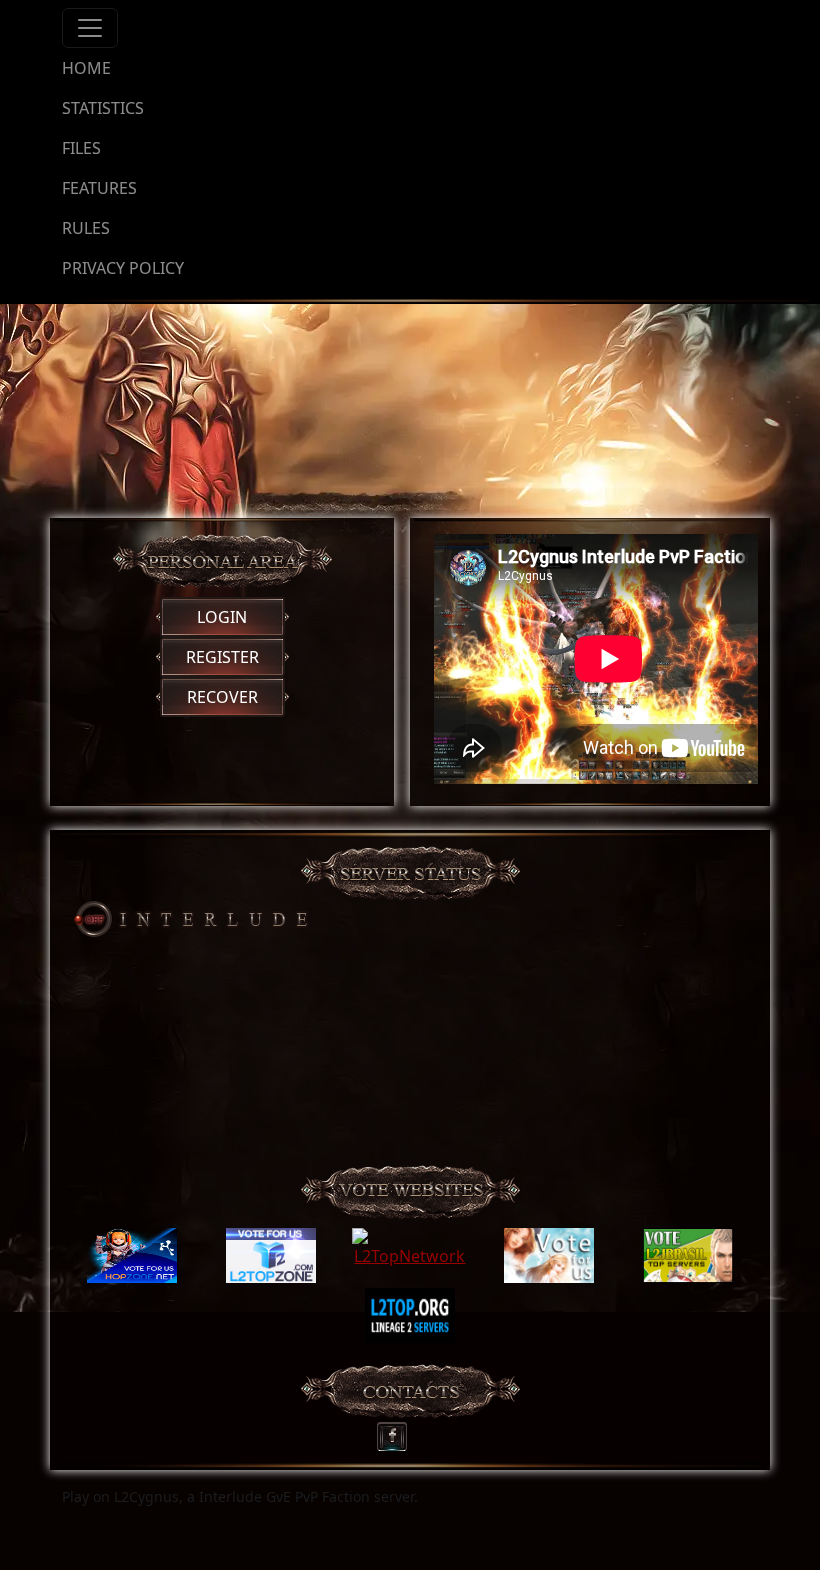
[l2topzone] (271, 1256)
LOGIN (222, 617)
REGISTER (222, 657)
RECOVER (222, 697)
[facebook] (398, 1431)
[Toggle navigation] (90, 28)
